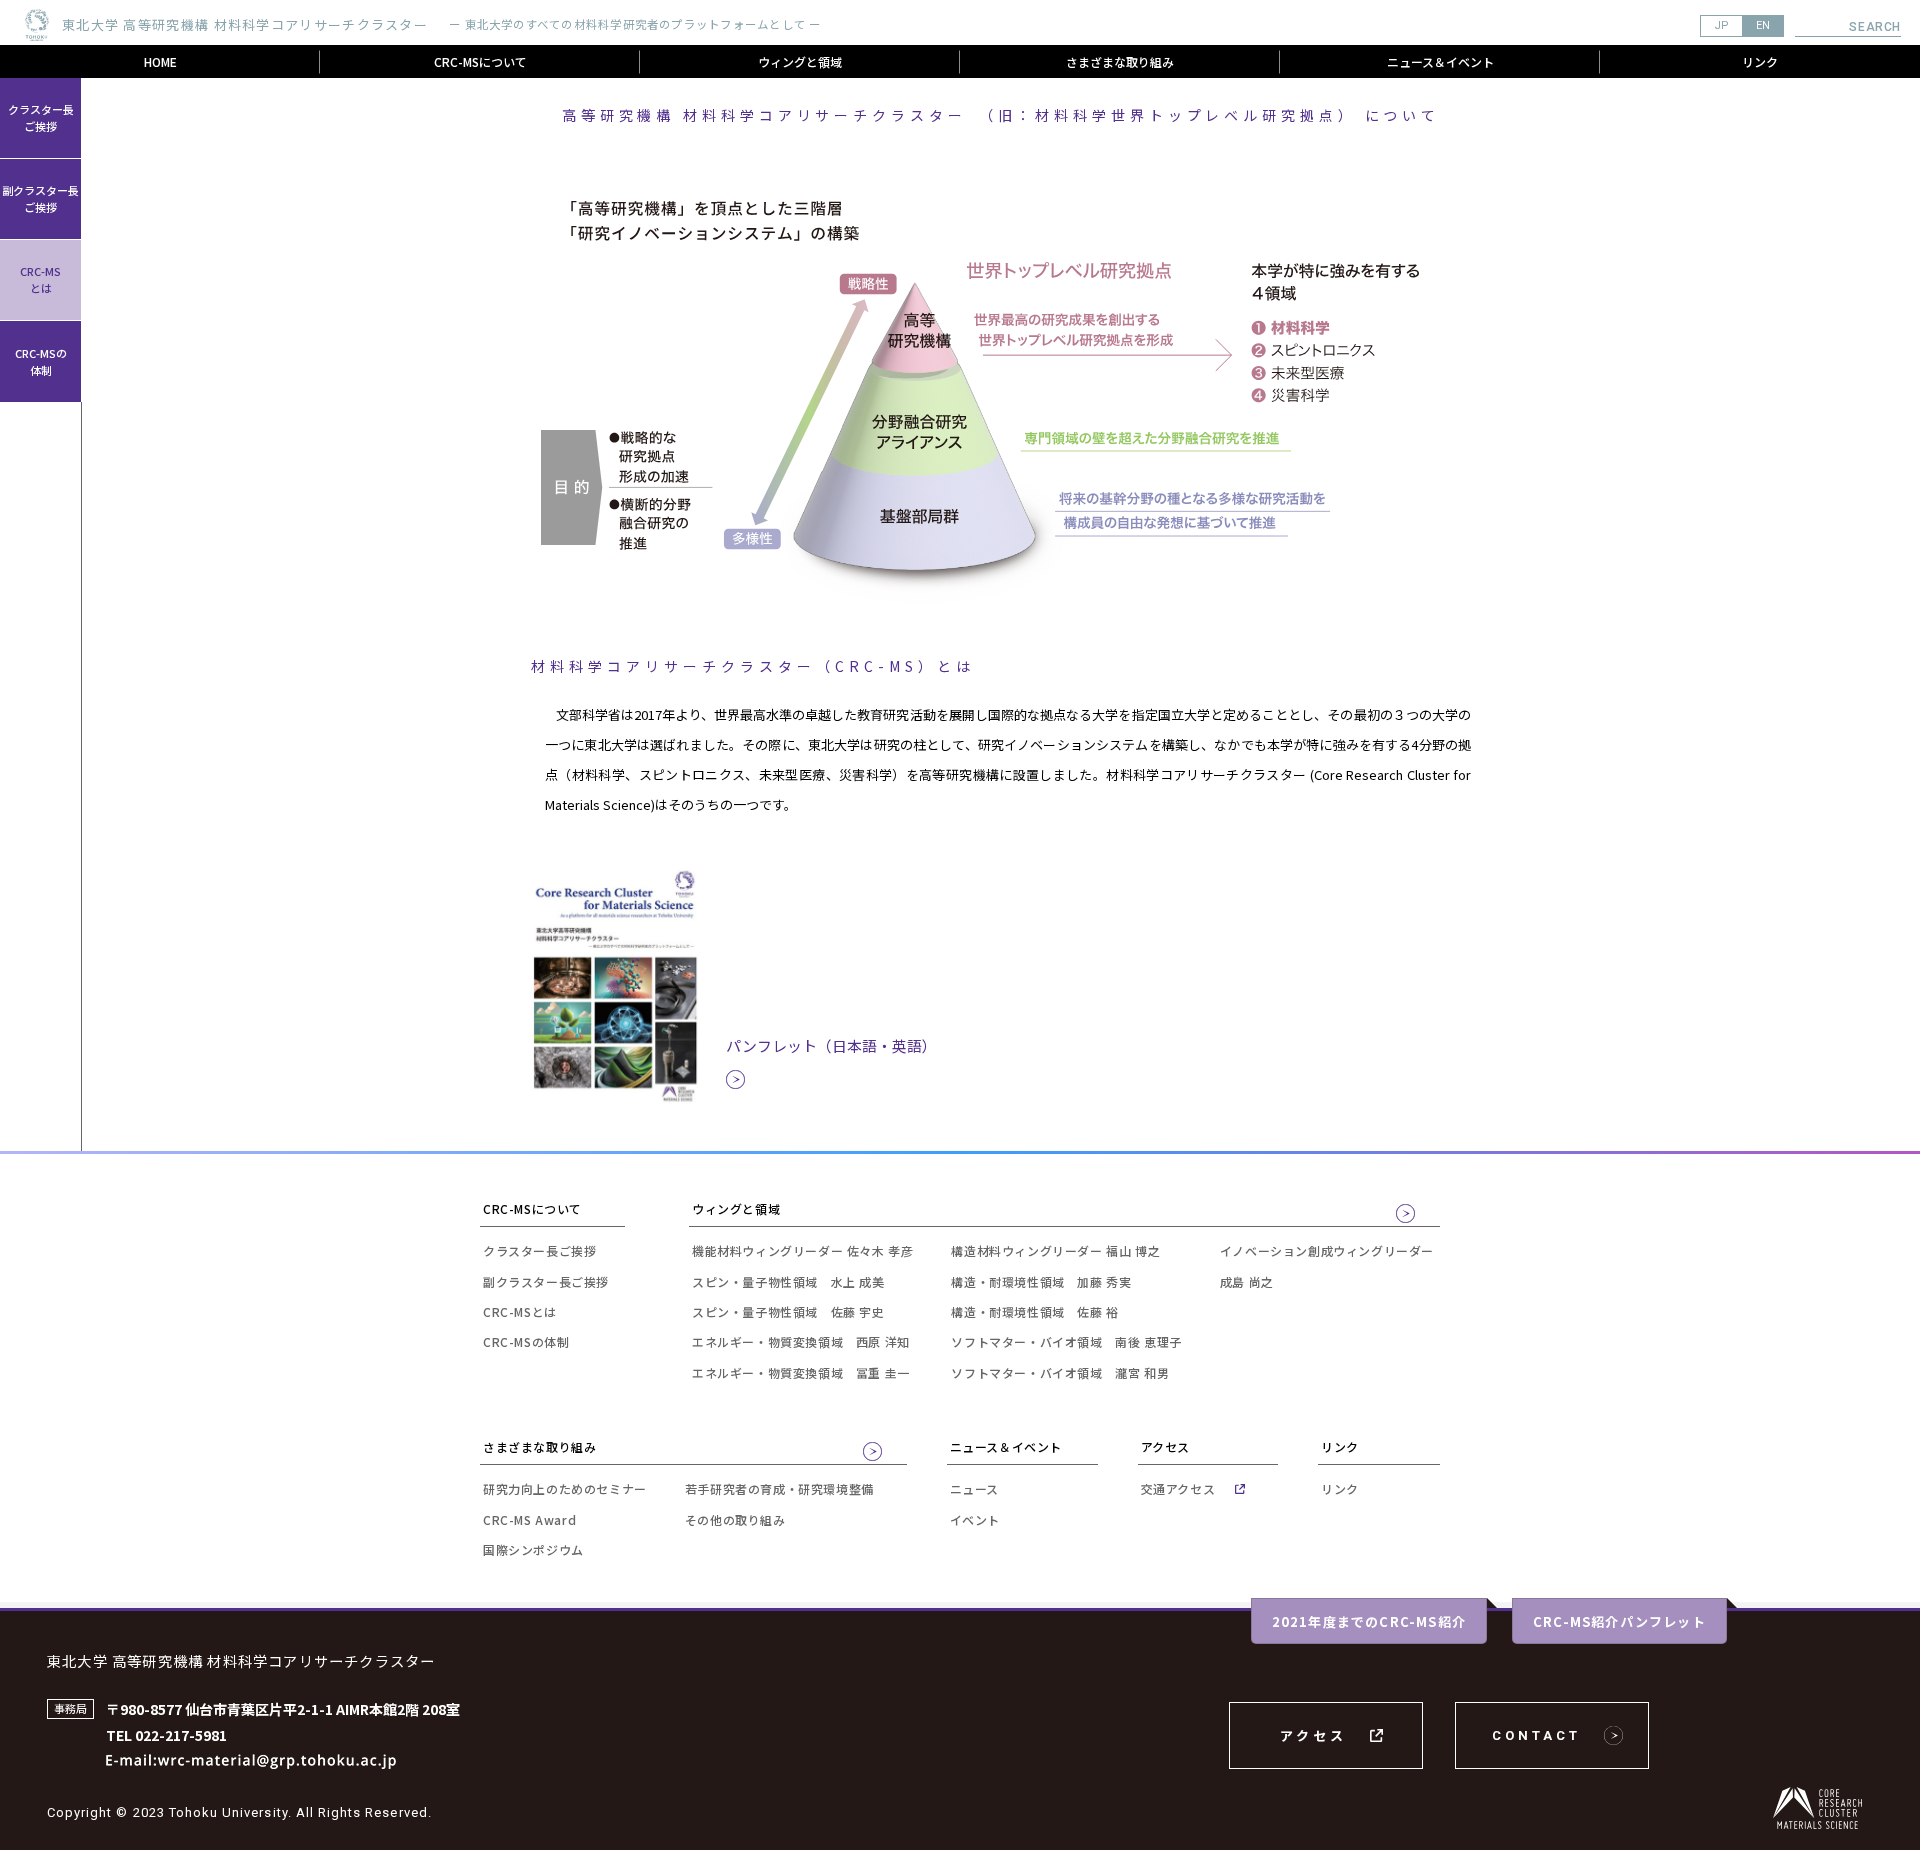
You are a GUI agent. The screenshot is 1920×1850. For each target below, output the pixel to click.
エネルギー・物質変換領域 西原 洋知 (801, 1341)
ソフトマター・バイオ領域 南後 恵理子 (1066, 1341)
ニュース (974, 1488)
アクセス (1313, 1735)
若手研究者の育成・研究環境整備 (779, 1488)
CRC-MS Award (529, 1519)
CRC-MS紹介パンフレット (1619, 1621)
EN (1763, 25)
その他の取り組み (735, 1519)
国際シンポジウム (533, 1549)
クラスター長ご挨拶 (41, 117)
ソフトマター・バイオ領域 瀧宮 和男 (1060, 1372)
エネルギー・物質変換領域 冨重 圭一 (801, 1372)
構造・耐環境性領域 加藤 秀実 (1041, 1281)
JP (1721, 25)
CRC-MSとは (40, 279)
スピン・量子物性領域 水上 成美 (788, 1281)
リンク (1760, 61)
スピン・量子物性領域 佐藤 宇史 (788, 1311)
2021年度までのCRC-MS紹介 (1369, 1621)
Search (1875, 27)
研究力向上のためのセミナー (565, 1488)
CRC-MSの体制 (41, 361)
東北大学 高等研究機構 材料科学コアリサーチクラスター (241, 1660)
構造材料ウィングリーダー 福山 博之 (1055, 1250)
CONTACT (1536, 1735)
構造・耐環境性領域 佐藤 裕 (1034, 1311)
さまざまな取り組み (1120, 61)
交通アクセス (1178, 1488)
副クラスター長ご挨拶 (40, 198)
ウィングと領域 (800, 61)
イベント (975, 1519)
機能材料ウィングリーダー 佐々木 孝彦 (802, 1250)
